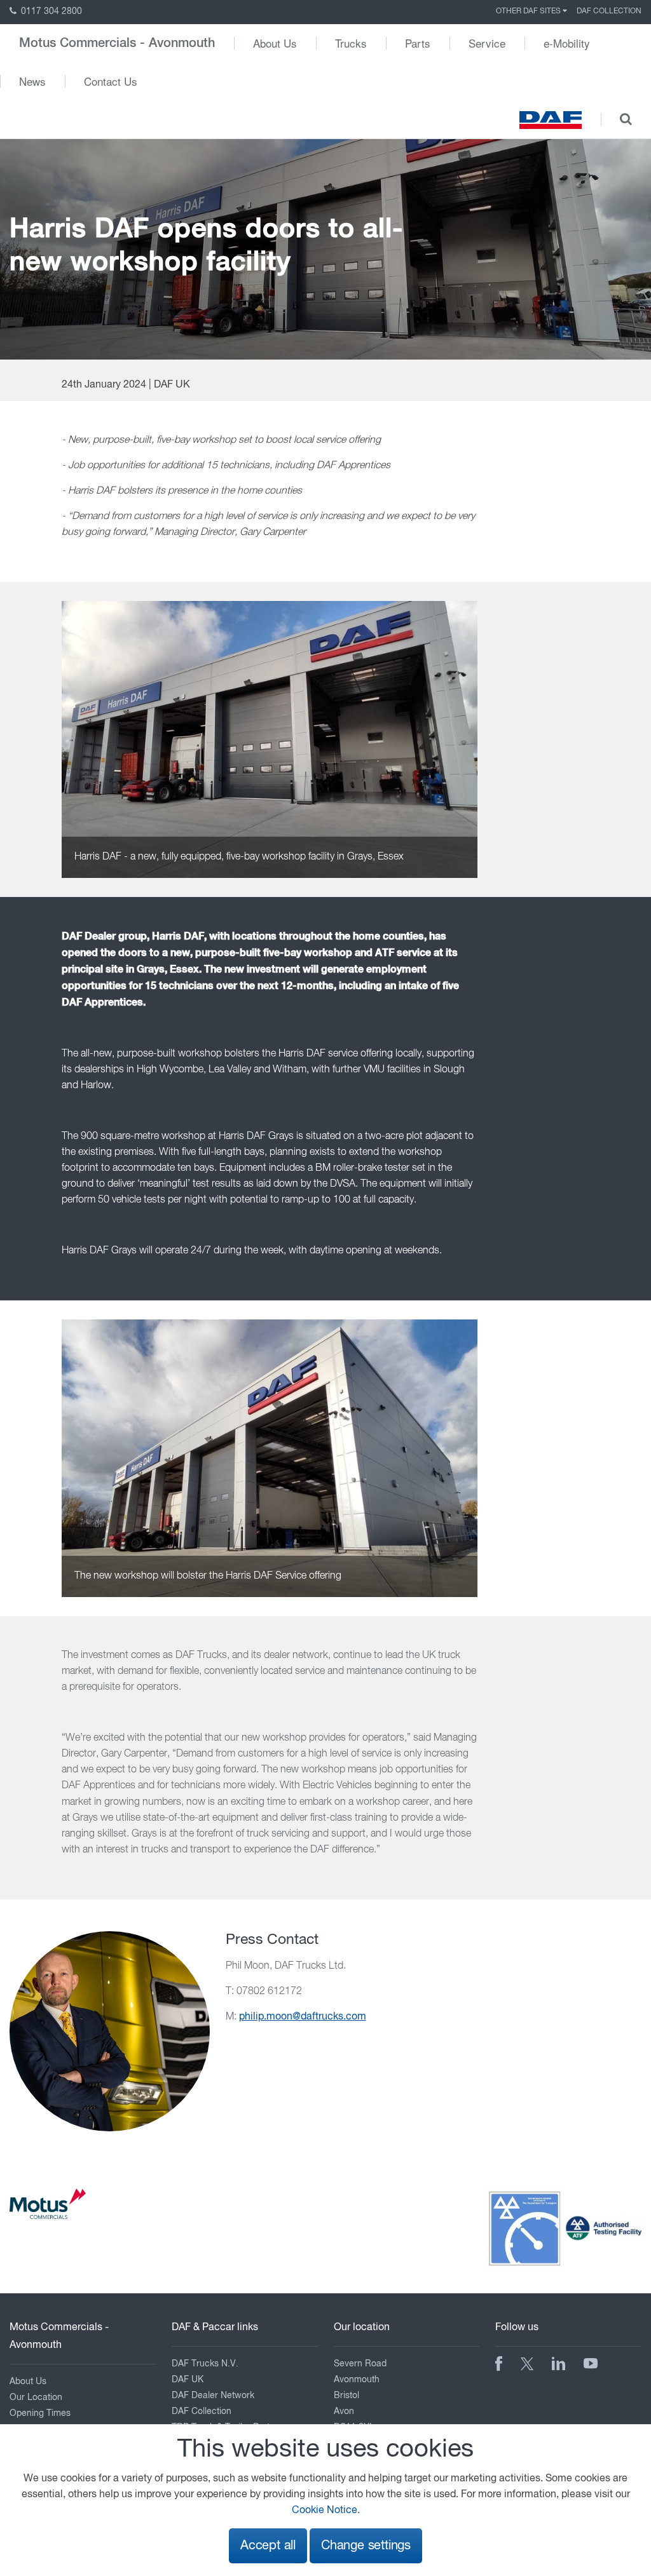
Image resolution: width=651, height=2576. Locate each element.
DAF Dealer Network (213, 2396)
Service (487, 43)
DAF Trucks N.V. (205, 2364)
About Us (275, 43)
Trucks (351, 43)
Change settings (366, 2546)
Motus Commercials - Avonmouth (117, 43)
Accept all (268, 2546)
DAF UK (188, 2380)
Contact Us (111, 81)
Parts (418, 43)
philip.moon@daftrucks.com (303, 2017)
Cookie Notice (325, 2511)
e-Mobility (567, 43)
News (32, 81)
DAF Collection (609, 11)
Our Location (36, 2397)
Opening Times (40, 2413)
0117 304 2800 (50, 11)
